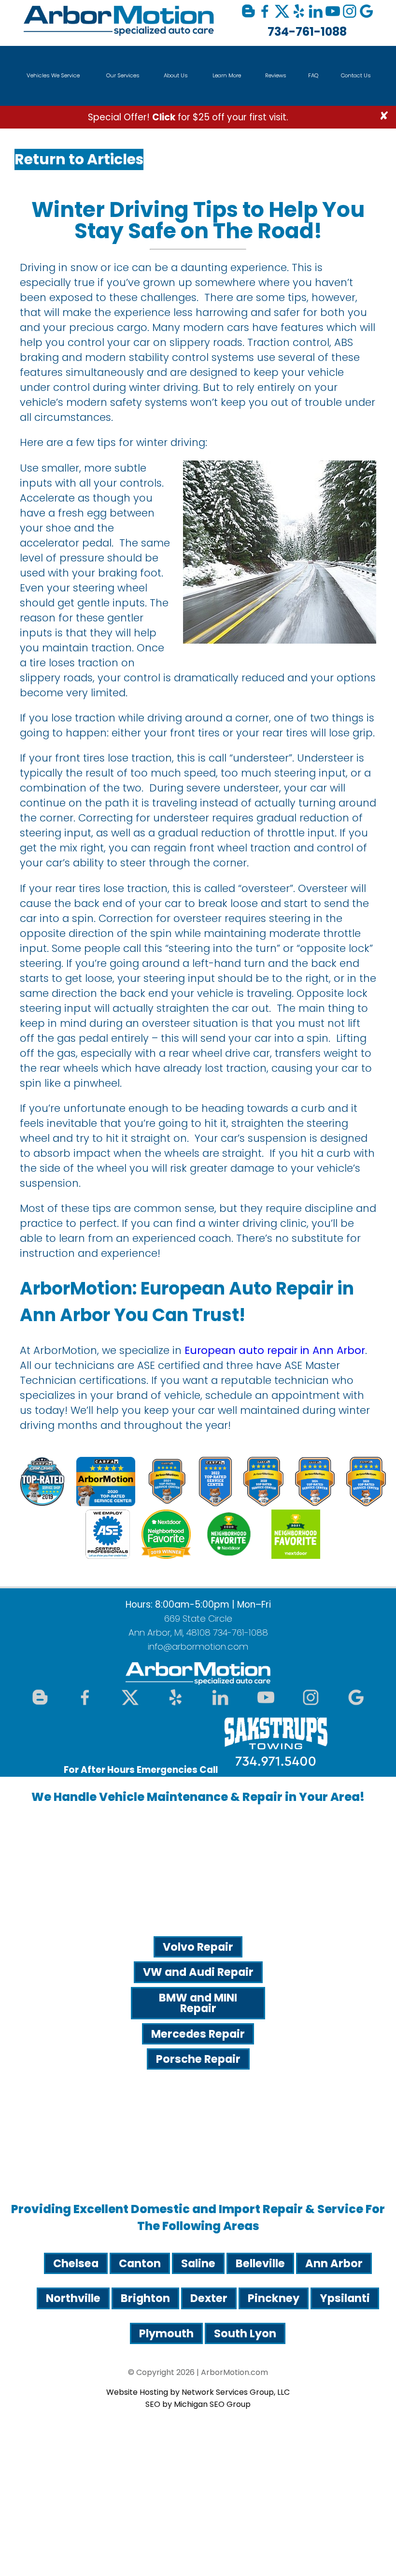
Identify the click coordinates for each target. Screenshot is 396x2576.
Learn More (227, 75)
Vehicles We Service (53, 75)
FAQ (313, 75)
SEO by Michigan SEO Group (198, 2404)
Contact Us (356, 75)
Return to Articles (79, 159)
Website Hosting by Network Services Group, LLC (198, 2392)
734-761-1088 (307, 32)
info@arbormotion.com (198, 1647)
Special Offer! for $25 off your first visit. (188, 117)
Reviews (276, 75)
